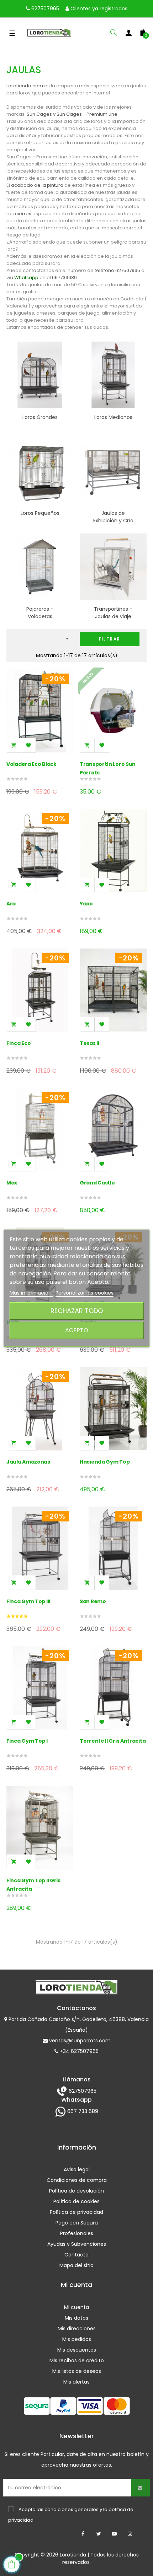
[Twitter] (99, 2534)
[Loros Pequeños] (40, 470)
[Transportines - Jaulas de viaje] (113, 566)
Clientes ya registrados (98, 9)
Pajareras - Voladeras (40, 613)
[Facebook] (83, 2534)
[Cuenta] (128, 34)
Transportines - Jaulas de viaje (113, 613)
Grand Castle (97, 1183)
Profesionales (77, 2233)
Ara (11, 904)
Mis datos (76, 2318)
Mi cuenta (76, 2307)
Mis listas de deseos (77, 2371)
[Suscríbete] (141, 2488)
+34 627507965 (78, 2051)
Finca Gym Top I (27, 1741)
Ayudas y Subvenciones (77, 2244)
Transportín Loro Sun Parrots (108, 768)
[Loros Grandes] (40, 374)
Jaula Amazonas (28, 1462)
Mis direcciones (77, 2329)
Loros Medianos (113, 417)
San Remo (93, 1601)
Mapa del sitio (76, 2265)
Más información (31, 1293)
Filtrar (110, 639)
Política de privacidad (76, 2212)
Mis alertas (76, 2382)
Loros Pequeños (40, 513)
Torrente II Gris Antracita (113, 1741)
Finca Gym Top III (28, 1601)
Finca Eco (19, 1043)
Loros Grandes (40, 417)
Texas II (89, 1043)
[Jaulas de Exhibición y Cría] (113, 470)
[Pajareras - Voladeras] (40, 566)
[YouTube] (114, 2534)
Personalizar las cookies (85, 1293)
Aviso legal (77, 2169)
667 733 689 (82, 2111)
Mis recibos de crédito (77, 2360)
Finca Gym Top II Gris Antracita (33, 1885)
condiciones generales (72, 2509)
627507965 (44, 9)
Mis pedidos (77, 2339)
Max (12, 1183)
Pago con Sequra (77, 2223)
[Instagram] (130, 2534)
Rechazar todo (77, 1311)
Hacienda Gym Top (105, 1462)
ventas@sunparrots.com (79, 2041)
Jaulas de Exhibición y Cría (113, 517)
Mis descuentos (77, 2350)
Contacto (76, 2255)
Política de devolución (76, 2191)
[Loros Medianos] (113, 374)
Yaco (86, 904)
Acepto (77, 1330)
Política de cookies (76, 2201)
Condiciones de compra (77, 2180)
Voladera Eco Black (31, 764)
